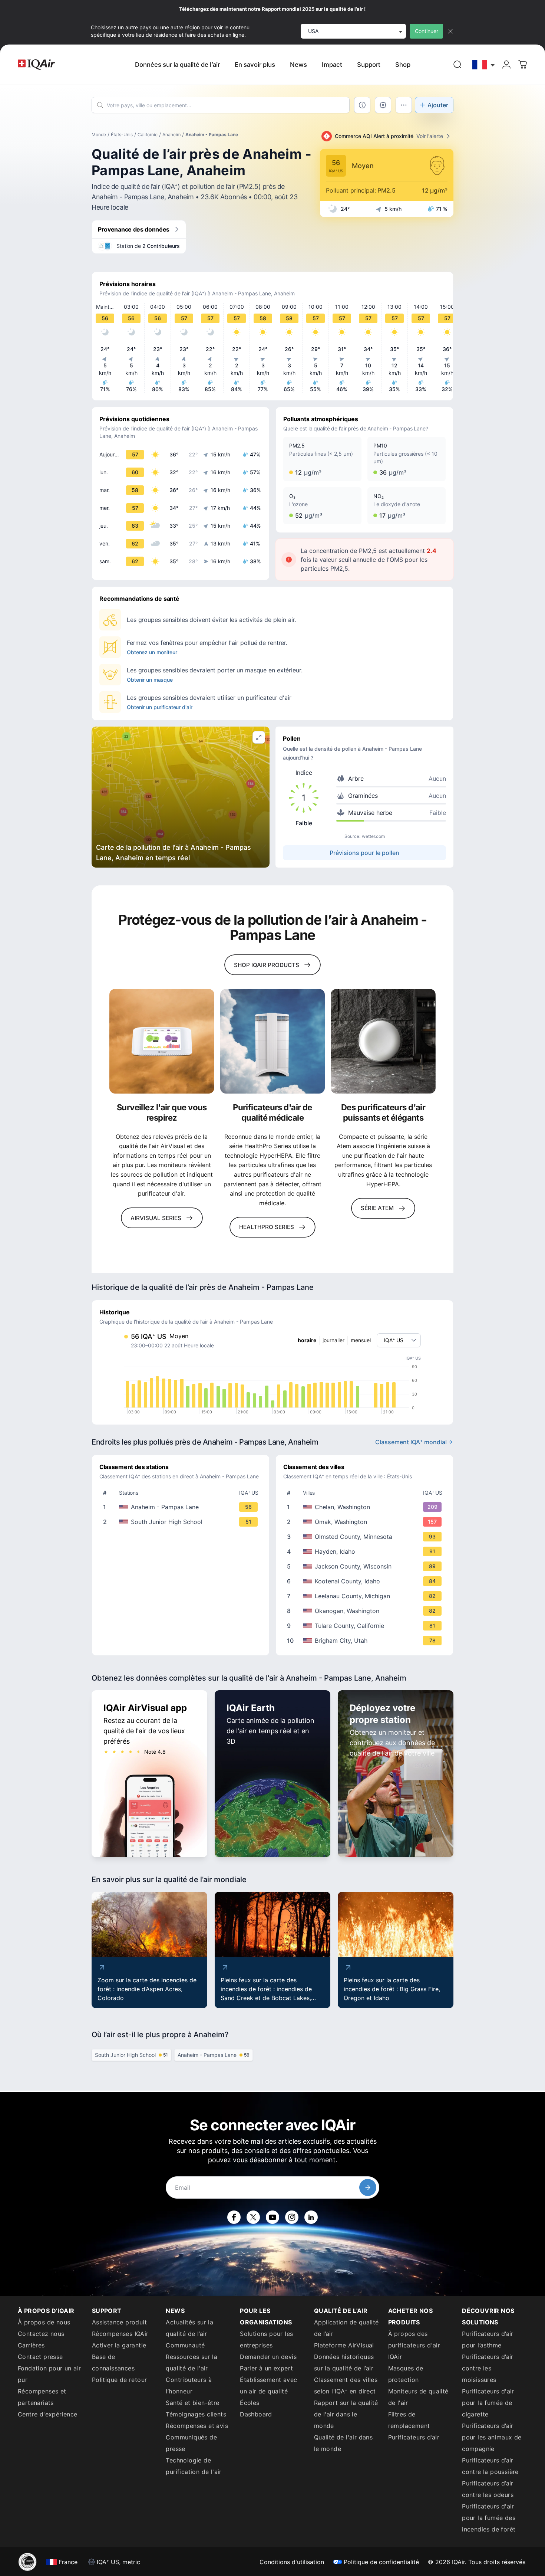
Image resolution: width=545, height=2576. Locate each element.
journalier (333, 1340)
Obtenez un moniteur (152, 652)
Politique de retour (120, 2380)
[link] (458, 65)
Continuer (427, 31)
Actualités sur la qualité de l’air (189, 2328)
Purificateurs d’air (414, 2437)
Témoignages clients (196, 2414)
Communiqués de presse (191, 2443)
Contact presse (40, 2357)
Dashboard (256, 2414)
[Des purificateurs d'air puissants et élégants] (383, 1041)
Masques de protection (406, 2374)
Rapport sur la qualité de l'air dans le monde (346, 2414)
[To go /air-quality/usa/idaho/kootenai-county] (366, 1581)
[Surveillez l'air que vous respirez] (162, 1041)
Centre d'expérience (48, 2414)
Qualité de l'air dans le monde (343, 2443)
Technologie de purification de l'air (194, 2466)
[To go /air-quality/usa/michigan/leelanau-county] (366, 1596)
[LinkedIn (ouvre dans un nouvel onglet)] (311, 2217)
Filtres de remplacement (409, 2420)
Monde (99, 135)
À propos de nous (44, 2322)
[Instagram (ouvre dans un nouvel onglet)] (292, 2217)
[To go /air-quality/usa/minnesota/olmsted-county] (366, 1537)
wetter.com (373, 836)
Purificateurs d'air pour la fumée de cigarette (488, 2403)
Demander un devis (268, 2357)
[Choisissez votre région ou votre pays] (484, 65)
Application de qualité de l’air (346, 2328)
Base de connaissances (113, 2362)
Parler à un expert (266, 2368)
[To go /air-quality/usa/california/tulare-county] (366, 1626)
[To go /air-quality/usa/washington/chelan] (366, 1507)
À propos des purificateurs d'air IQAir (414, 2345)
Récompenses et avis (197, 2426)
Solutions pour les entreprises (266, 2339)
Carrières (31, 2345)
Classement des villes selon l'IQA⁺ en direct (346, 2385)
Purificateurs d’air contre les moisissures (488, 2368)
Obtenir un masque (150, 680)
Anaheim (171, 135)
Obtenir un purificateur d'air (160, 707)
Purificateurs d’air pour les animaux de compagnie (492, 2437)
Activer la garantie (119, 2345)
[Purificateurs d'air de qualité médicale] (273, 1041)
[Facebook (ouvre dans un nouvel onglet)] (234, 2217)
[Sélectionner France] (484, 65)
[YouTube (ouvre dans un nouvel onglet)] (272, 2217)
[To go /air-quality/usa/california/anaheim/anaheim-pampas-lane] (182, 1507)
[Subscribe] (368, 2187)
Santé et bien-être (192, 2403)
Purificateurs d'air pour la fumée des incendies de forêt (489, 2518)
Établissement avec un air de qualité (268, 2385)
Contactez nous (41, 2334)
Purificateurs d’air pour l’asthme (488, 2339)
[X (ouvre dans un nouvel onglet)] (253, 2217)
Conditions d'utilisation (292, 2562)
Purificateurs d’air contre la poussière (490, 2466)
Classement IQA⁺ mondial (411, 1442)
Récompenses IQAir (120, 2334)
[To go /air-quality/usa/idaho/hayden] (366, 1551)
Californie (148, 135)
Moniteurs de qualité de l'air (418, 2397)
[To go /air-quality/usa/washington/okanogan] (366, 1611)
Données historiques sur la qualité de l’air (344, 2362)
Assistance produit (119, 2322)
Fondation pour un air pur (49, 2374)
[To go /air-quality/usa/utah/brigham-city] (366, 1641)
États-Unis (122, 135)
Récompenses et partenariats (42, 2397)
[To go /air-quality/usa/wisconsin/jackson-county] (366, 1566)
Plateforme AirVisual (344, 2345)
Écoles (250, 2403)
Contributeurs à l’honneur (189, 2385)
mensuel (361, 1340)
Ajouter (438, 105)
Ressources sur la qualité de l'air (191, 2362)
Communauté (185, 2345)
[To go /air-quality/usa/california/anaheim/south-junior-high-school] (182, 1522)
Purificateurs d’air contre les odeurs (488, 2489)
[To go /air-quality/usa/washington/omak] (366, 1522)
